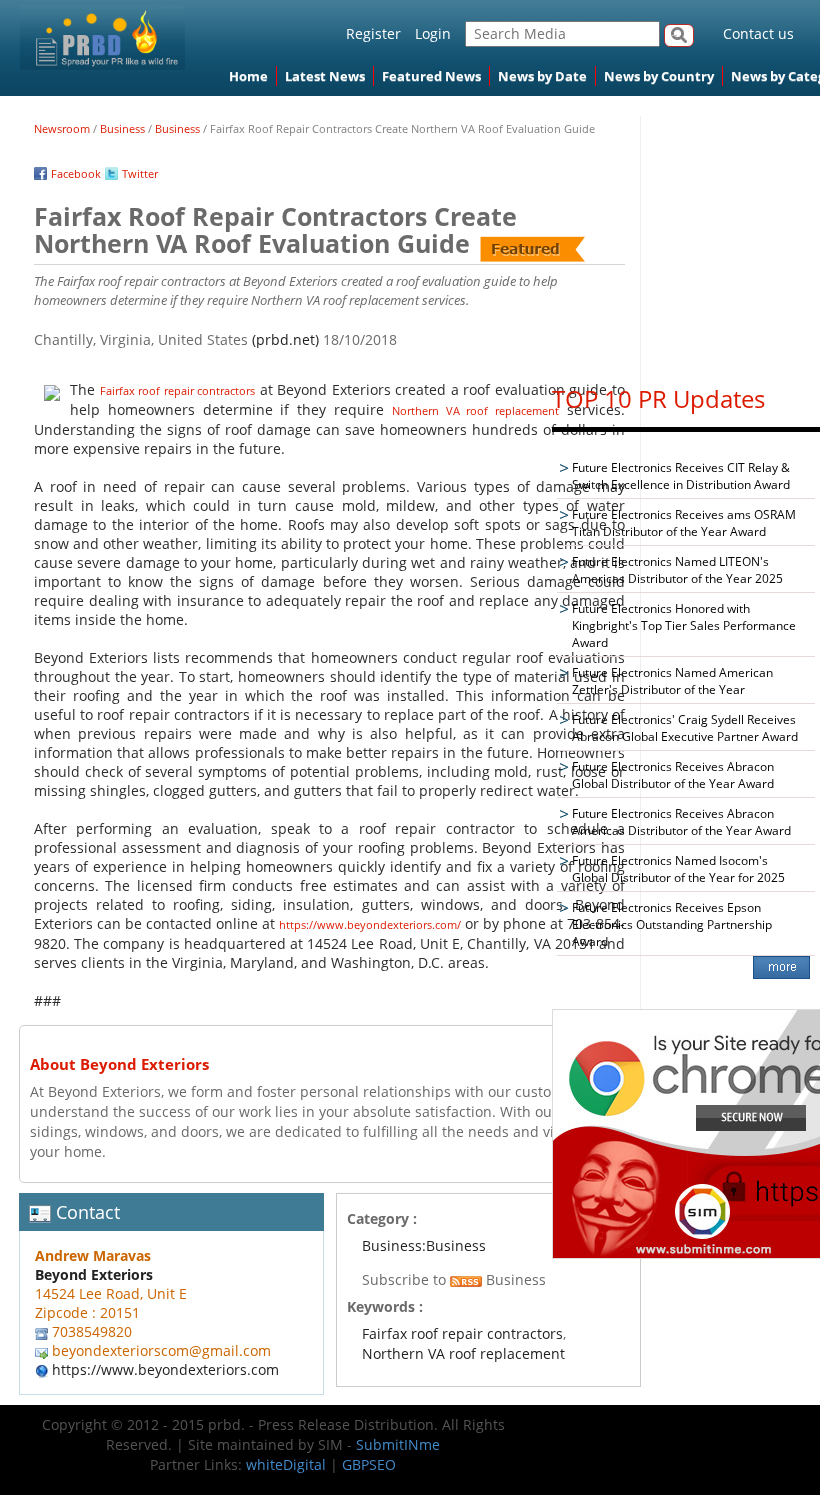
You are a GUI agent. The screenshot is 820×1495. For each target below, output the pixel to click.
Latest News (325, 76)
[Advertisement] (686, 241)
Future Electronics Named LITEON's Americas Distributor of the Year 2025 (677, 570)
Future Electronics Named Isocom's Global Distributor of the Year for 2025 (678, 869)
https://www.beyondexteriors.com (165, 1369)
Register (373, 33)
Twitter (140, 173)
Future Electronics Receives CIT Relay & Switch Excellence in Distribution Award (681, 476)
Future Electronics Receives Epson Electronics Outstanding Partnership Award (672, 924)
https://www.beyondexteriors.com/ (370, 924)
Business (122, 128)
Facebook (76, 173)
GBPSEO (369, 1464)
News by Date (542, 76)
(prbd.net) (285, 339)
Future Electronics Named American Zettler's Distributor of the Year (672, 681)
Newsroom (62, 128)
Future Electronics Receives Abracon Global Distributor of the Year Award (673, 775)
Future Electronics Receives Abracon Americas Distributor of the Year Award (681, 822)
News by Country (659, 76)
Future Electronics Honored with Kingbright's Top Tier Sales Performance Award (684, 625)
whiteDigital (286, 1464)
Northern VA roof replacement (475, 410)
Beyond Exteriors (94, 1274)
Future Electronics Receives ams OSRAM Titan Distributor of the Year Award (684, 523)
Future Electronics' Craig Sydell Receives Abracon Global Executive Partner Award (685, 728)
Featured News (431, 76)
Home (248, 76)
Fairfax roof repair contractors (178, 390)
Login (433, 33)
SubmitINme (398, 1444)
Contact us (758, 33)
